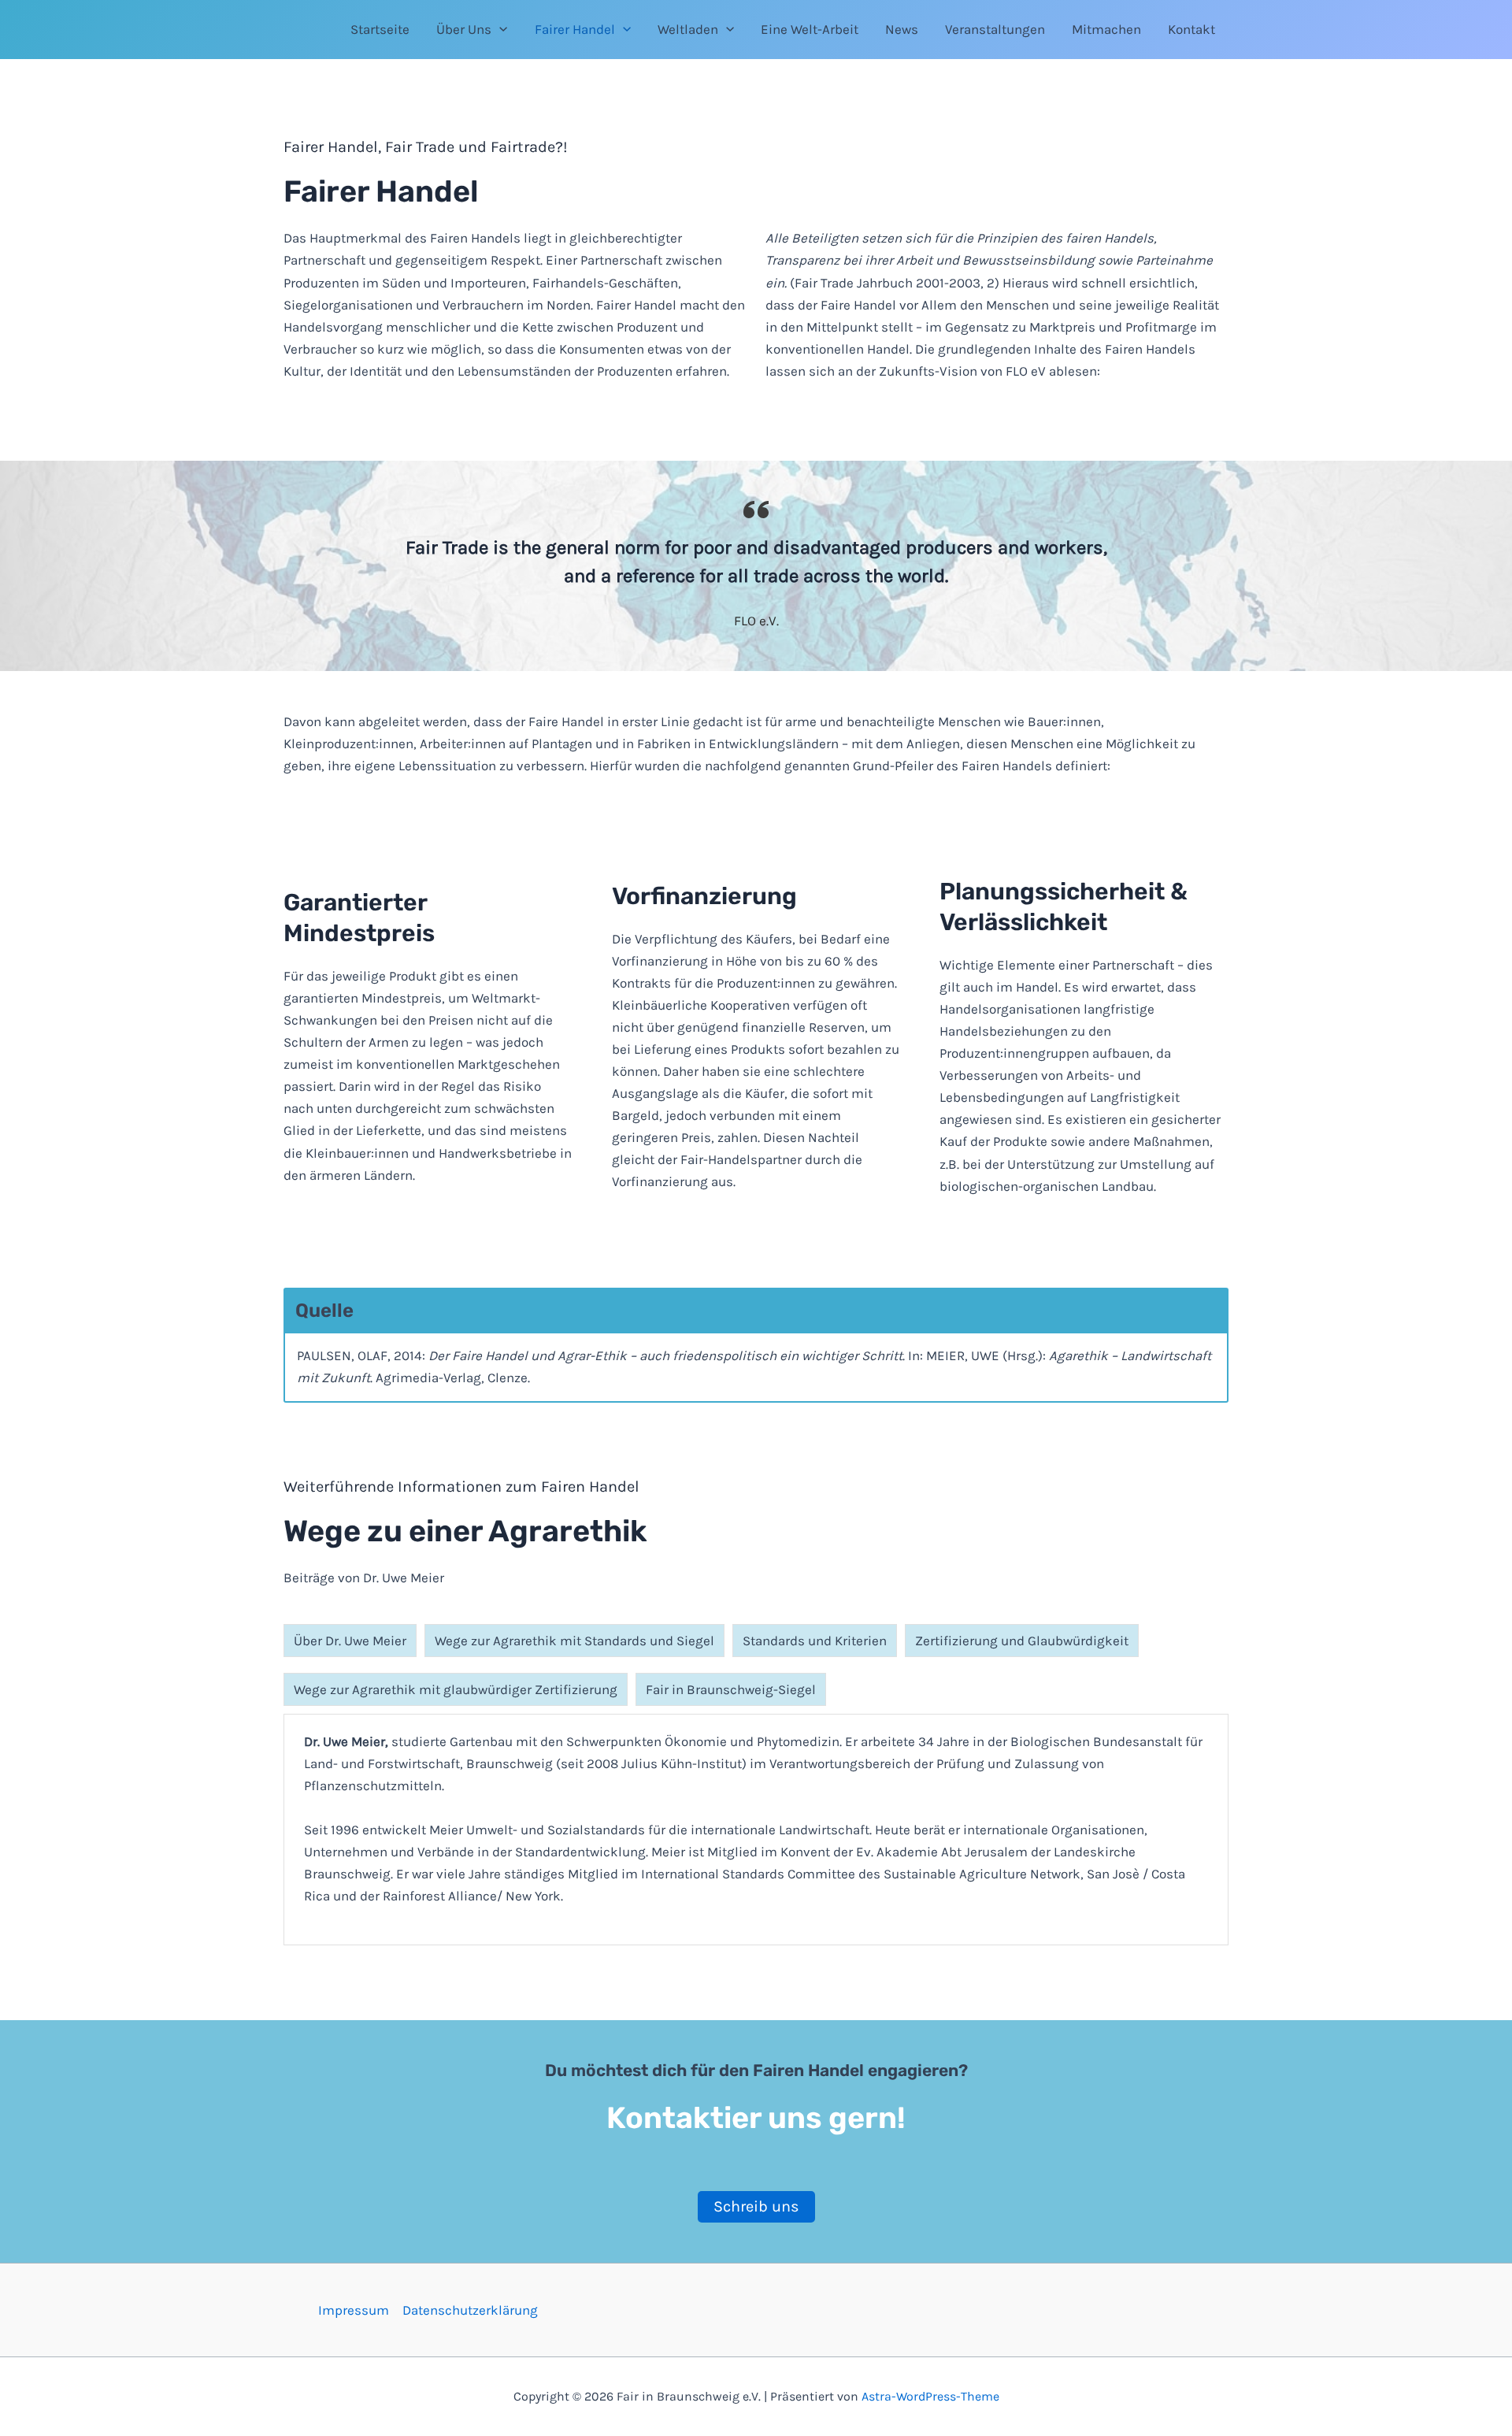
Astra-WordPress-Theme (930, 2396)
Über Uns (464, 29)
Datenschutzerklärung (470, 2310)
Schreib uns (756, 2206)
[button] (499, 29)
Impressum (354, 2310)
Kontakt (1191, 29)
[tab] (350, 1641)
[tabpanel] (756, 1830)
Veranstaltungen (995, 29)
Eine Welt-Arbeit (810, 29)
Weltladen (688, 29)
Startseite (380, 29)
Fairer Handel (575, 29)
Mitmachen (1106, 29)
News (902, 29)
